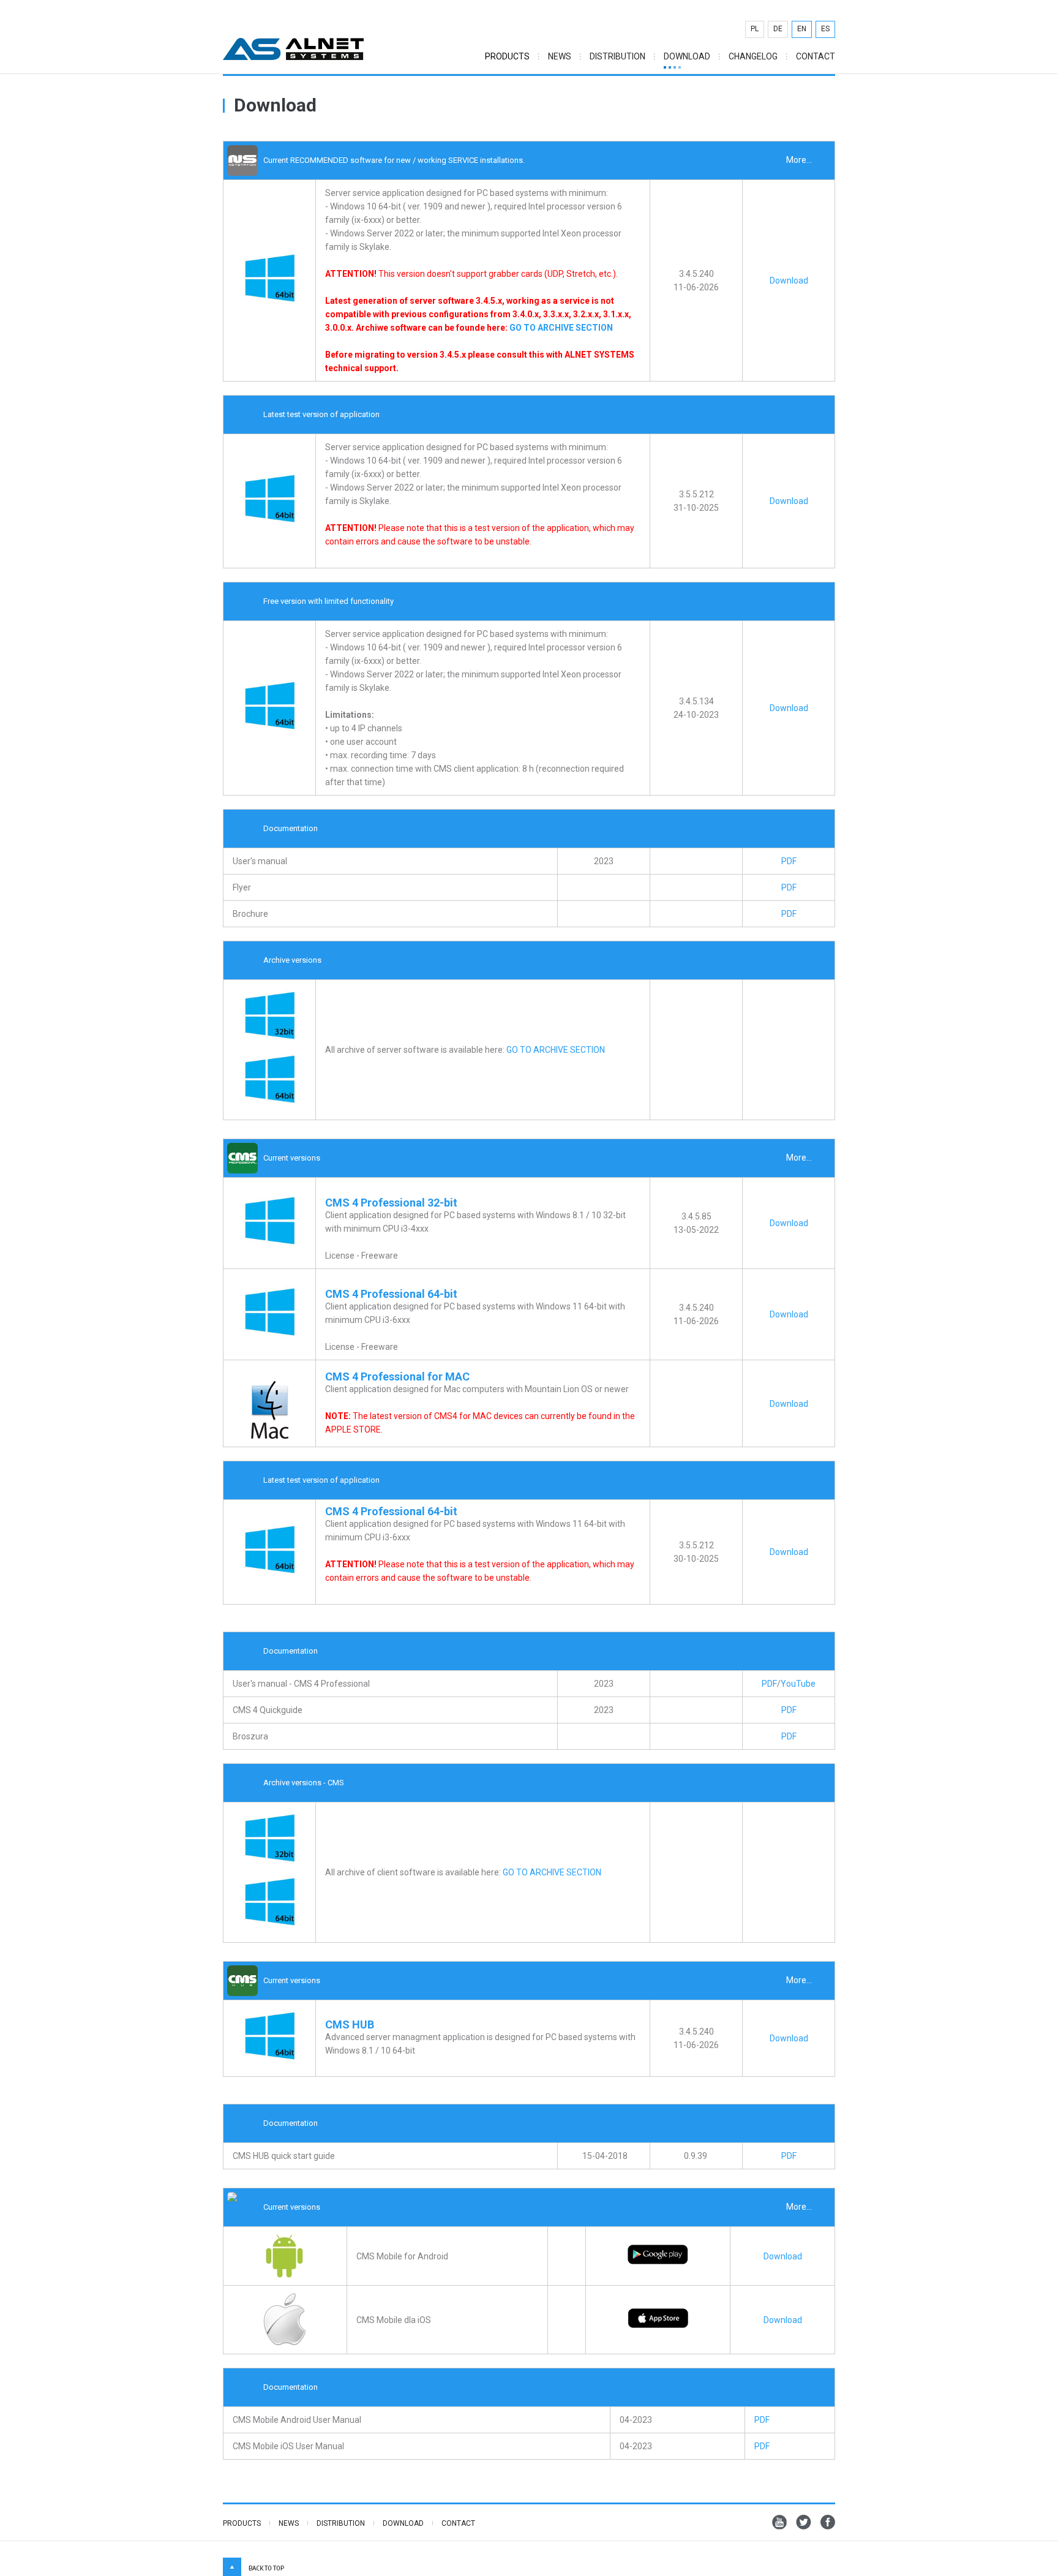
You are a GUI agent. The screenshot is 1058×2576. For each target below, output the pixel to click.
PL (755, 29)
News (560, 57)
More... (799, 160)
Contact (816, 57)
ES (825, 29)
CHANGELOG (753, 57)
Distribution (617, 57)
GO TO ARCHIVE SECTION (561, 328)
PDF (789, 861)
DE (778, 29)
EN (802, 29)
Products (242, 2523)
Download (687, 57)
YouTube (798, 1684)
